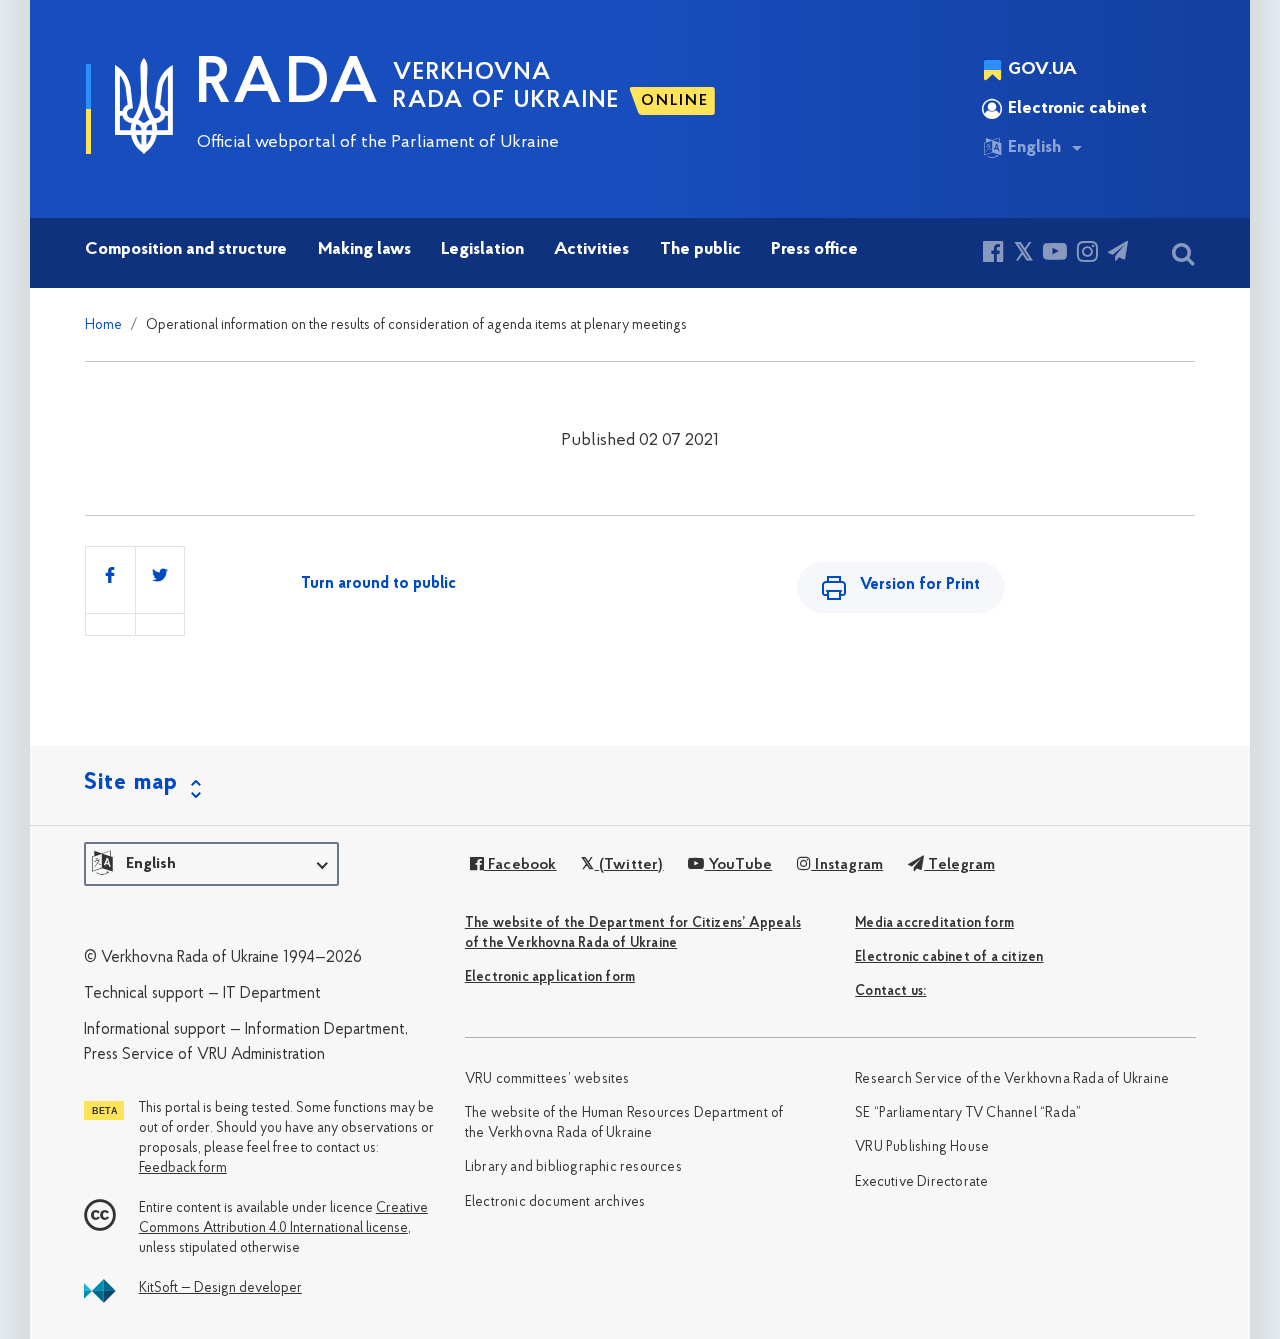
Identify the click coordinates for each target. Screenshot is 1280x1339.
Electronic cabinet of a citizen (949, 957)
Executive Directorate (921, 1182)
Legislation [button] (482, 250)
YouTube (738, 865)
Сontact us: (890, 991)
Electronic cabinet (1077, 109)
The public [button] (700, 250)
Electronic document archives (555, 1202)
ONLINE (675, 101)
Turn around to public (378, 584)
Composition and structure (186, 250)
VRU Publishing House (922, 1147)
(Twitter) (629, 865)
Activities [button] (591, 250)
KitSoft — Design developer (220, 1288)
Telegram (959, 865)
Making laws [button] (364, 250)
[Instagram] (1087, 254)
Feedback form (183, 1168)
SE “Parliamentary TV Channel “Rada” (968, 1113)
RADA (288, 86)
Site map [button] (131, 783)
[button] (211, 864)
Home (103, 325)
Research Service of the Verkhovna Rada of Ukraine (1012, 1079)
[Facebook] (993, 254)
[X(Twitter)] (1023, 254)
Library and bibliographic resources (573, 1167)
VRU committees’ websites (547, 1079)
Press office (814, 250)
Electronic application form (550, 977)
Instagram (847, 865)
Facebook (520, 865)
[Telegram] (1118, 254)
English (1034, 148)
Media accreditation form (934, 923)
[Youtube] (1055, 254)
